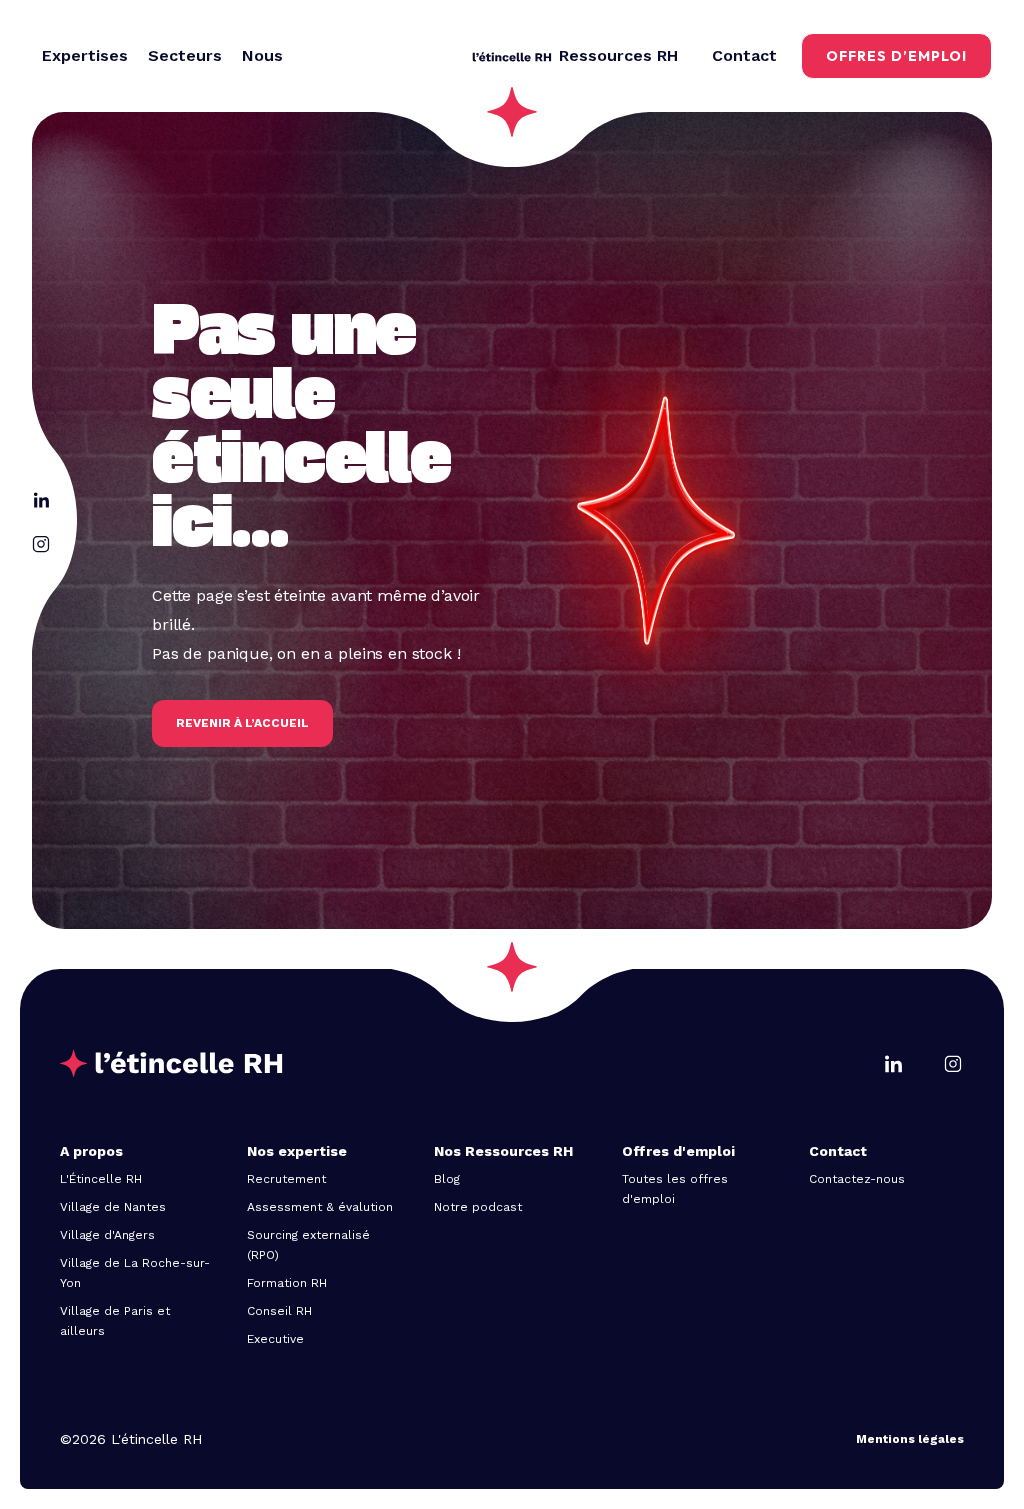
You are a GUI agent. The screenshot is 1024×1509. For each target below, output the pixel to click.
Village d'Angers (107, 1235)
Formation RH (287, 1283)
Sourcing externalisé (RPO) (308, 1245)
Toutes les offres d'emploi (675, 1189)
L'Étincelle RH (101, 1179)
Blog (447, 1179)
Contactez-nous (857, 1179)
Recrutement (286, 1179)
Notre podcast (478, 1207)
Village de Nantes (113, 1207)
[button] (85, 56)
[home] (512, 56)
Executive (275, 1339)
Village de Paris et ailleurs (115, 1321)
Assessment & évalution (320, 1207)
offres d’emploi (896, 56)
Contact (744, 55)
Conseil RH (279, 1311)
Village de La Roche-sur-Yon (135, 1273)
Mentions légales (910, 1439)
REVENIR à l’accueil (242, 723)
